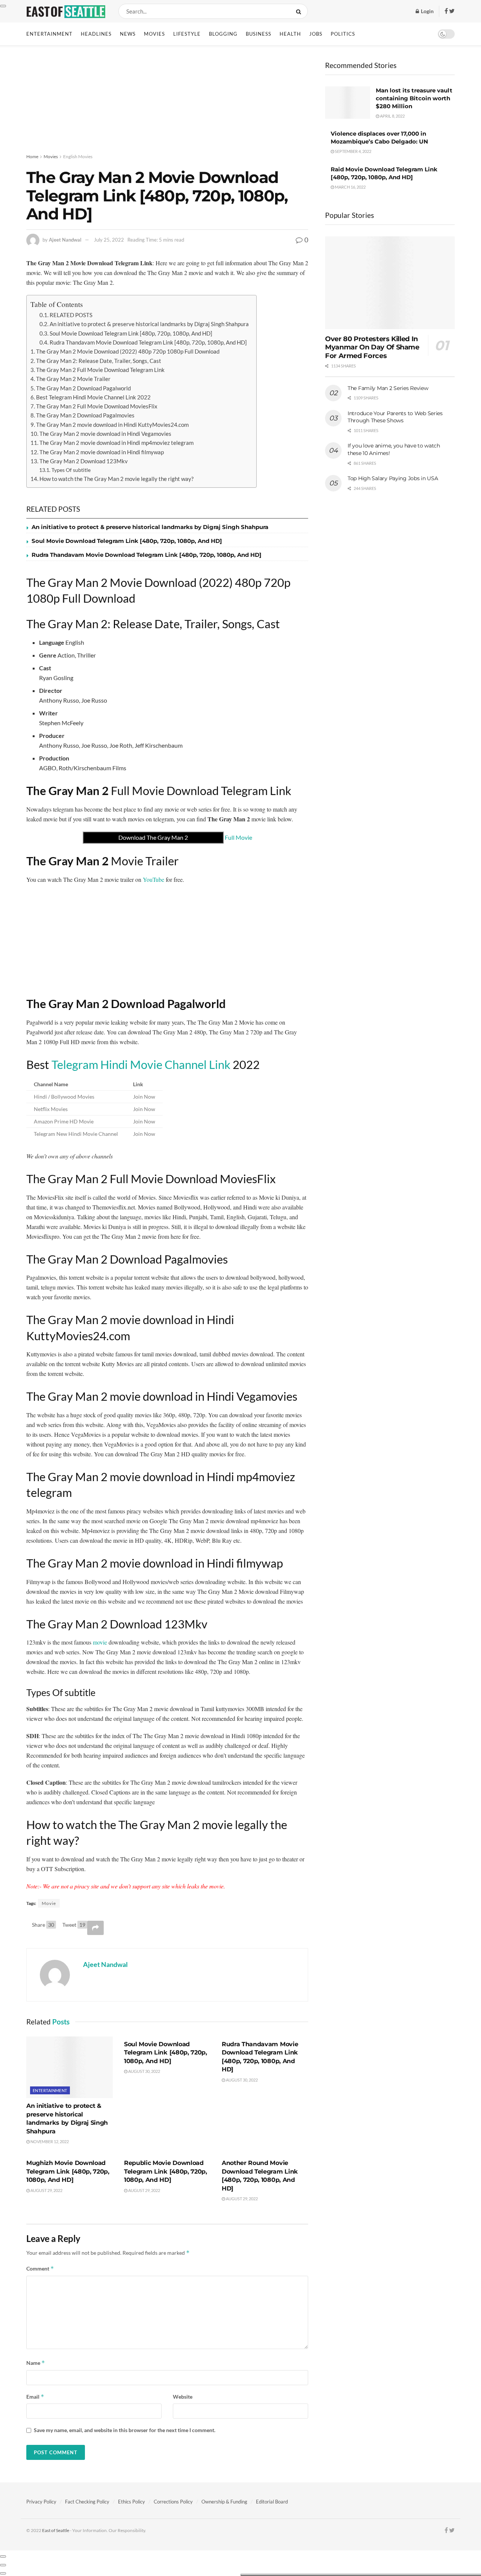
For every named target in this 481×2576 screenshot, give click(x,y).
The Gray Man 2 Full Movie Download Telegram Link (100, 370)
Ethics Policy (132, 2502)
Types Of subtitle (71, 470)
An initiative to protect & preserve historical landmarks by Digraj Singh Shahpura (149, 324)
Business (259, 34)
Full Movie (185, 837)
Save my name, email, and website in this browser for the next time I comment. (125, 2430)
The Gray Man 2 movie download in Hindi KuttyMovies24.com (112, 425)
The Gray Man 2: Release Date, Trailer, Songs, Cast (99, 361)
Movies (154, 34)
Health (290, 34)
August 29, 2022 (46, 2190)
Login (427, 11)
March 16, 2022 (350, 187)
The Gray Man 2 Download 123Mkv (84, 461)
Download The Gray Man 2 (153, 837)
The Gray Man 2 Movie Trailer (73, 379)
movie (100, 1642)
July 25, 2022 (109, 240)
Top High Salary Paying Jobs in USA (393, 478)
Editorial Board (272, 2502)
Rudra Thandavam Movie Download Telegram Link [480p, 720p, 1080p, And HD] (148, 342)
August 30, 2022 (144, 2071)
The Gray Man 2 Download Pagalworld (83, 388)
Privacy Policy (41, 2502)
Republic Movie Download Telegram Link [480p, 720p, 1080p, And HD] (166, 2171)
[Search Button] (300, 11)
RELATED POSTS (71, 315)
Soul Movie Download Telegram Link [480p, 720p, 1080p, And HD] (131, 333)
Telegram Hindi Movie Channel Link (141, 1064)
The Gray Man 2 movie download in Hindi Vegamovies (105, 434)
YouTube (154, 879)
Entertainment (49, 34)
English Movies (78, 156)
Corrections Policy (173, 2502)
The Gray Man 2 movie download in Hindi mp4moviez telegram (116, 443)
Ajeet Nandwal (65, 240)
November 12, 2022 (49, 2141)
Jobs (316, 34)
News (128, 34)
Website (183, 2397)
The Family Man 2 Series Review (388, 388)
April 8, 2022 (392, 116)
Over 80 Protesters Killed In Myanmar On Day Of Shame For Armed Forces (372, 347)
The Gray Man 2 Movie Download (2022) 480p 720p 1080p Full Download (128, 351)
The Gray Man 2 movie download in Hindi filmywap (102, 452)
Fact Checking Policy (87, 2502)
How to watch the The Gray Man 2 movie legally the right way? (116, 479)
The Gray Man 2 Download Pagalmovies (85, 415)
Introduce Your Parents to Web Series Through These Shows (395, 417)
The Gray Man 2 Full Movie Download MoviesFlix (97, 406)
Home (32, 156)
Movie (49, 1903)
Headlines (96, 34)
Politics (343, 34)
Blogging (223, 34)
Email (35, 2397)
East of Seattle (56, 2530)
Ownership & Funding (224, 2502)
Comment (40, 2268)
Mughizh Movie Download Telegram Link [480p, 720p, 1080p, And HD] (68, 2171)
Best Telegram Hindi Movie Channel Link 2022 (93, 397)
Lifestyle (187, 34)
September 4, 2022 (353, 151)
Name (36, 2363)
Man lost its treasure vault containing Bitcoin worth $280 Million (414, 98)
